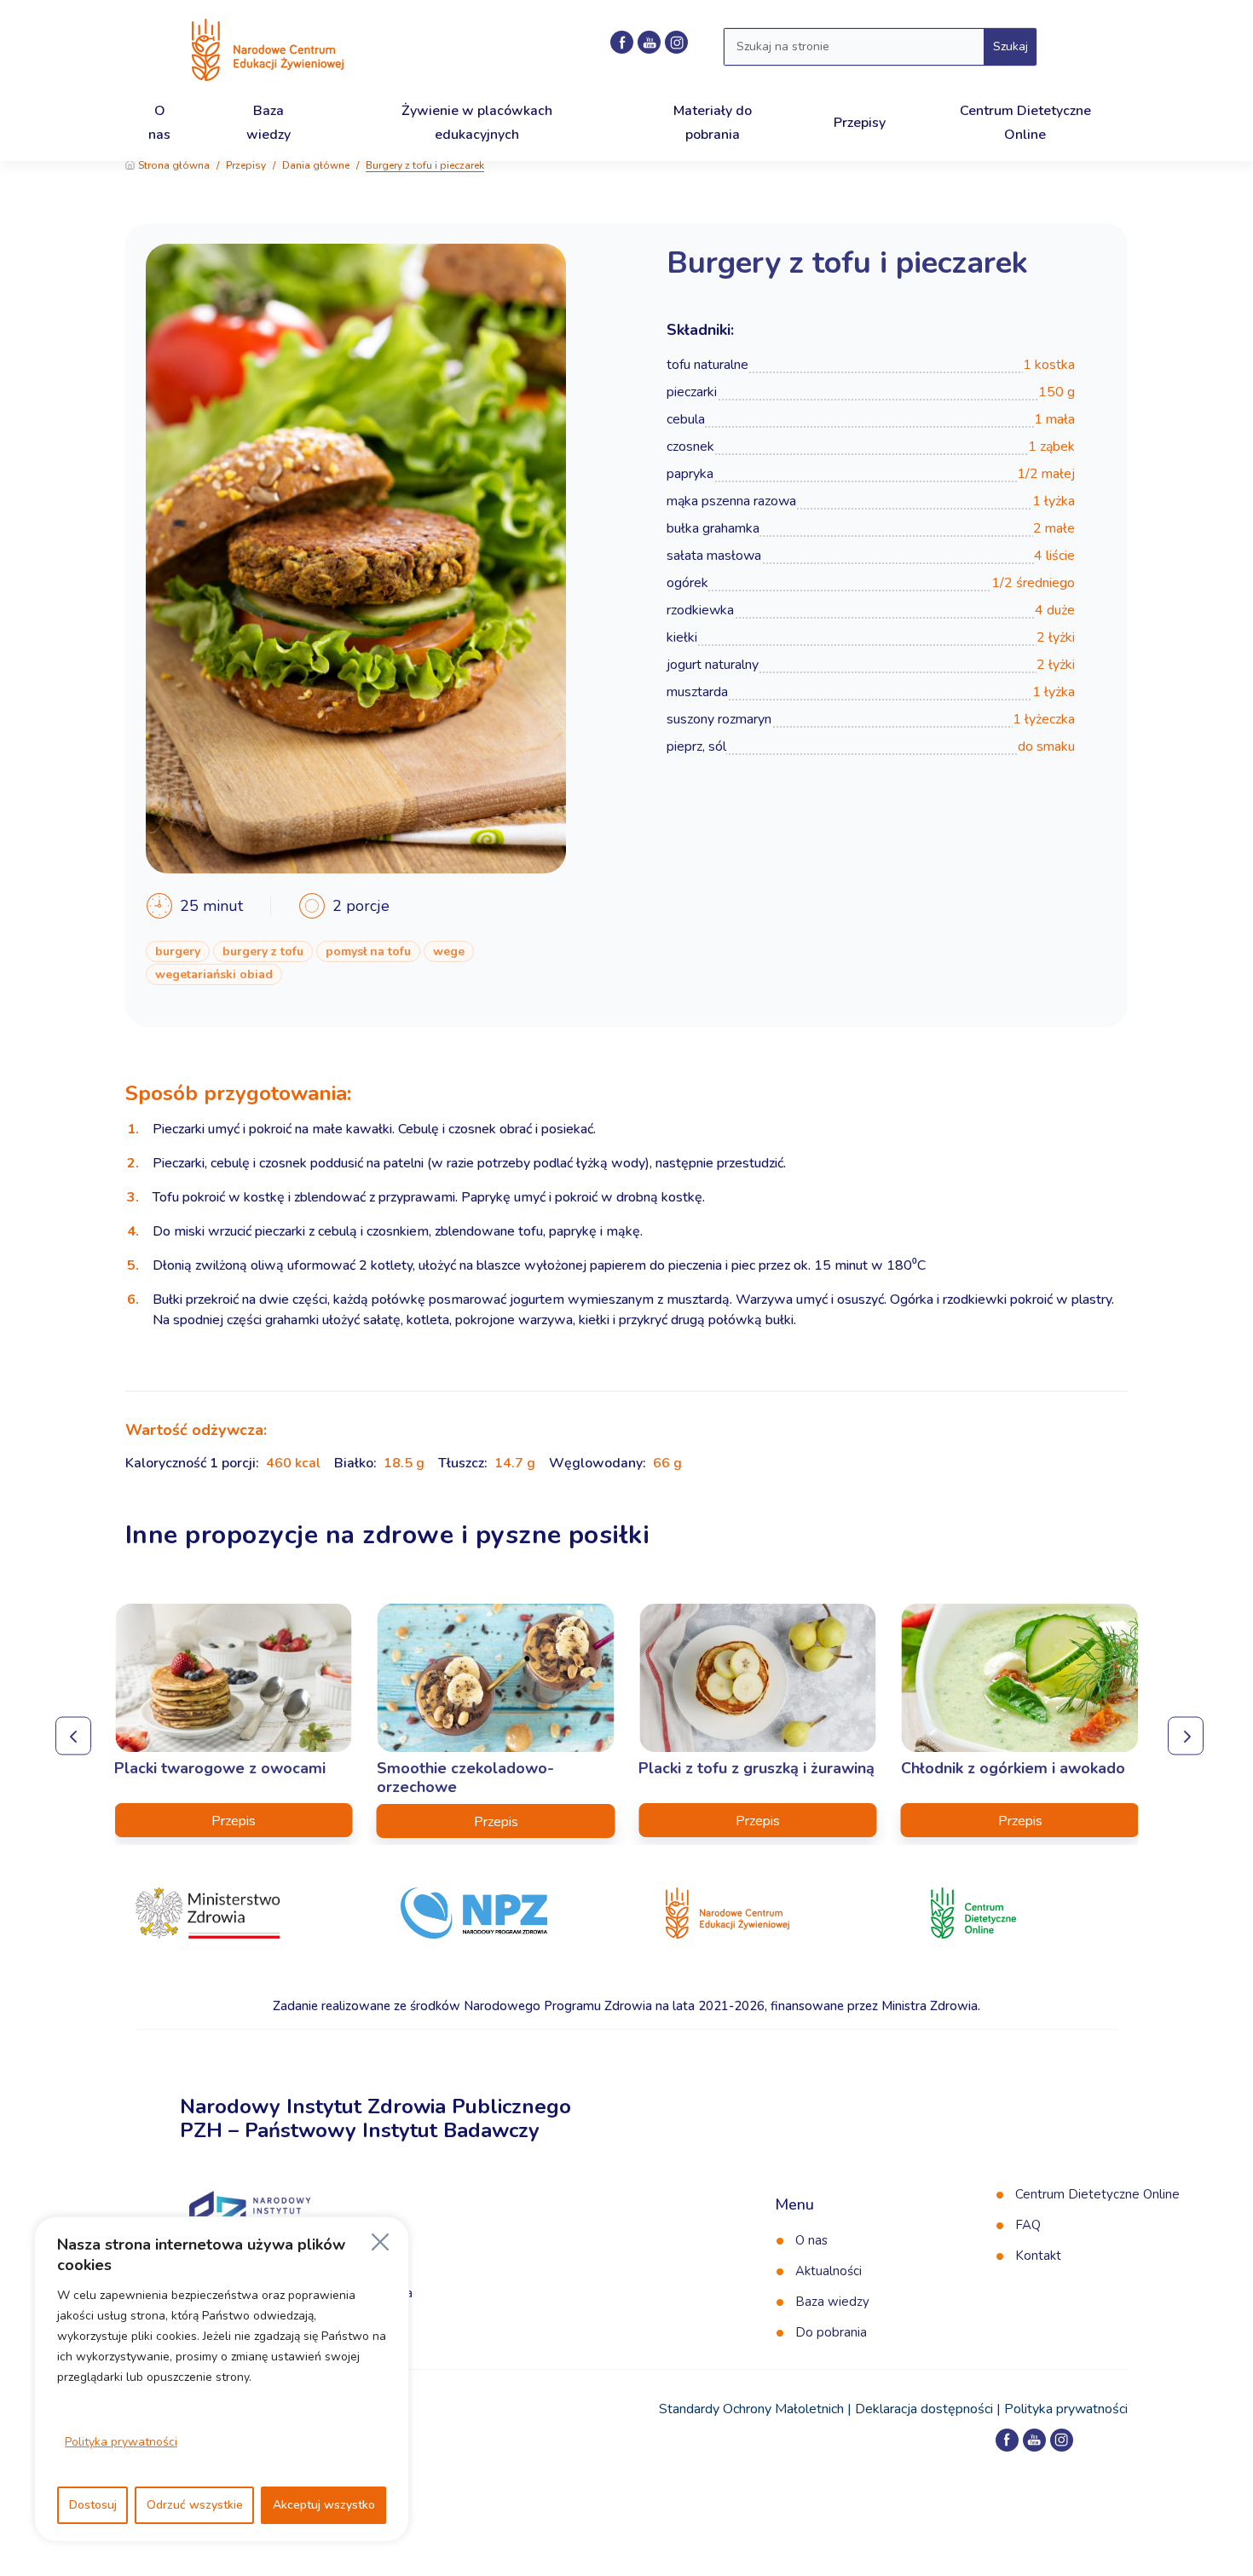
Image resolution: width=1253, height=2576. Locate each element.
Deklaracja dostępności (924, 2409)
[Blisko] (380, 2242)
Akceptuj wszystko (324, 2505)
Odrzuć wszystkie (195, 2505)
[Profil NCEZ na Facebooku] (622, 42)
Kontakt (1038, 2256)
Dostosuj (93, 2505)
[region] (222, 2379)
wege (449, 951)
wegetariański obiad (214, 974)
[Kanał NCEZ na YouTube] (649, 42)
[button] (70, 1731)
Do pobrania (831, 2332)
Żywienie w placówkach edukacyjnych (477, 122)
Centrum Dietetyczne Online (1097, 2194)
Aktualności (829, 2271)
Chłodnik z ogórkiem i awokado (1013, 1768)
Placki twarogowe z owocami (220, 1768)
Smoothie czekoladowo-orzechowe (465, 1778)
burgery (178, 951)
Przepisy (246, 165)
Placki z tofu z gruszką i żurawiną (756, 1768)
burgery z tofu (263, 951)
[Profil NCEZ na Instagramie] (676, 42)
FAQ (1028, 2225)
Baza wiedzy (832, 2302)
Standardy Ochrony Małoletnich (751, 2409)
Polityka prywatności (121, 2442)
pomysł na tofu (368, 951)
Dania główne (316, 165)
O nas (811, 2240)
